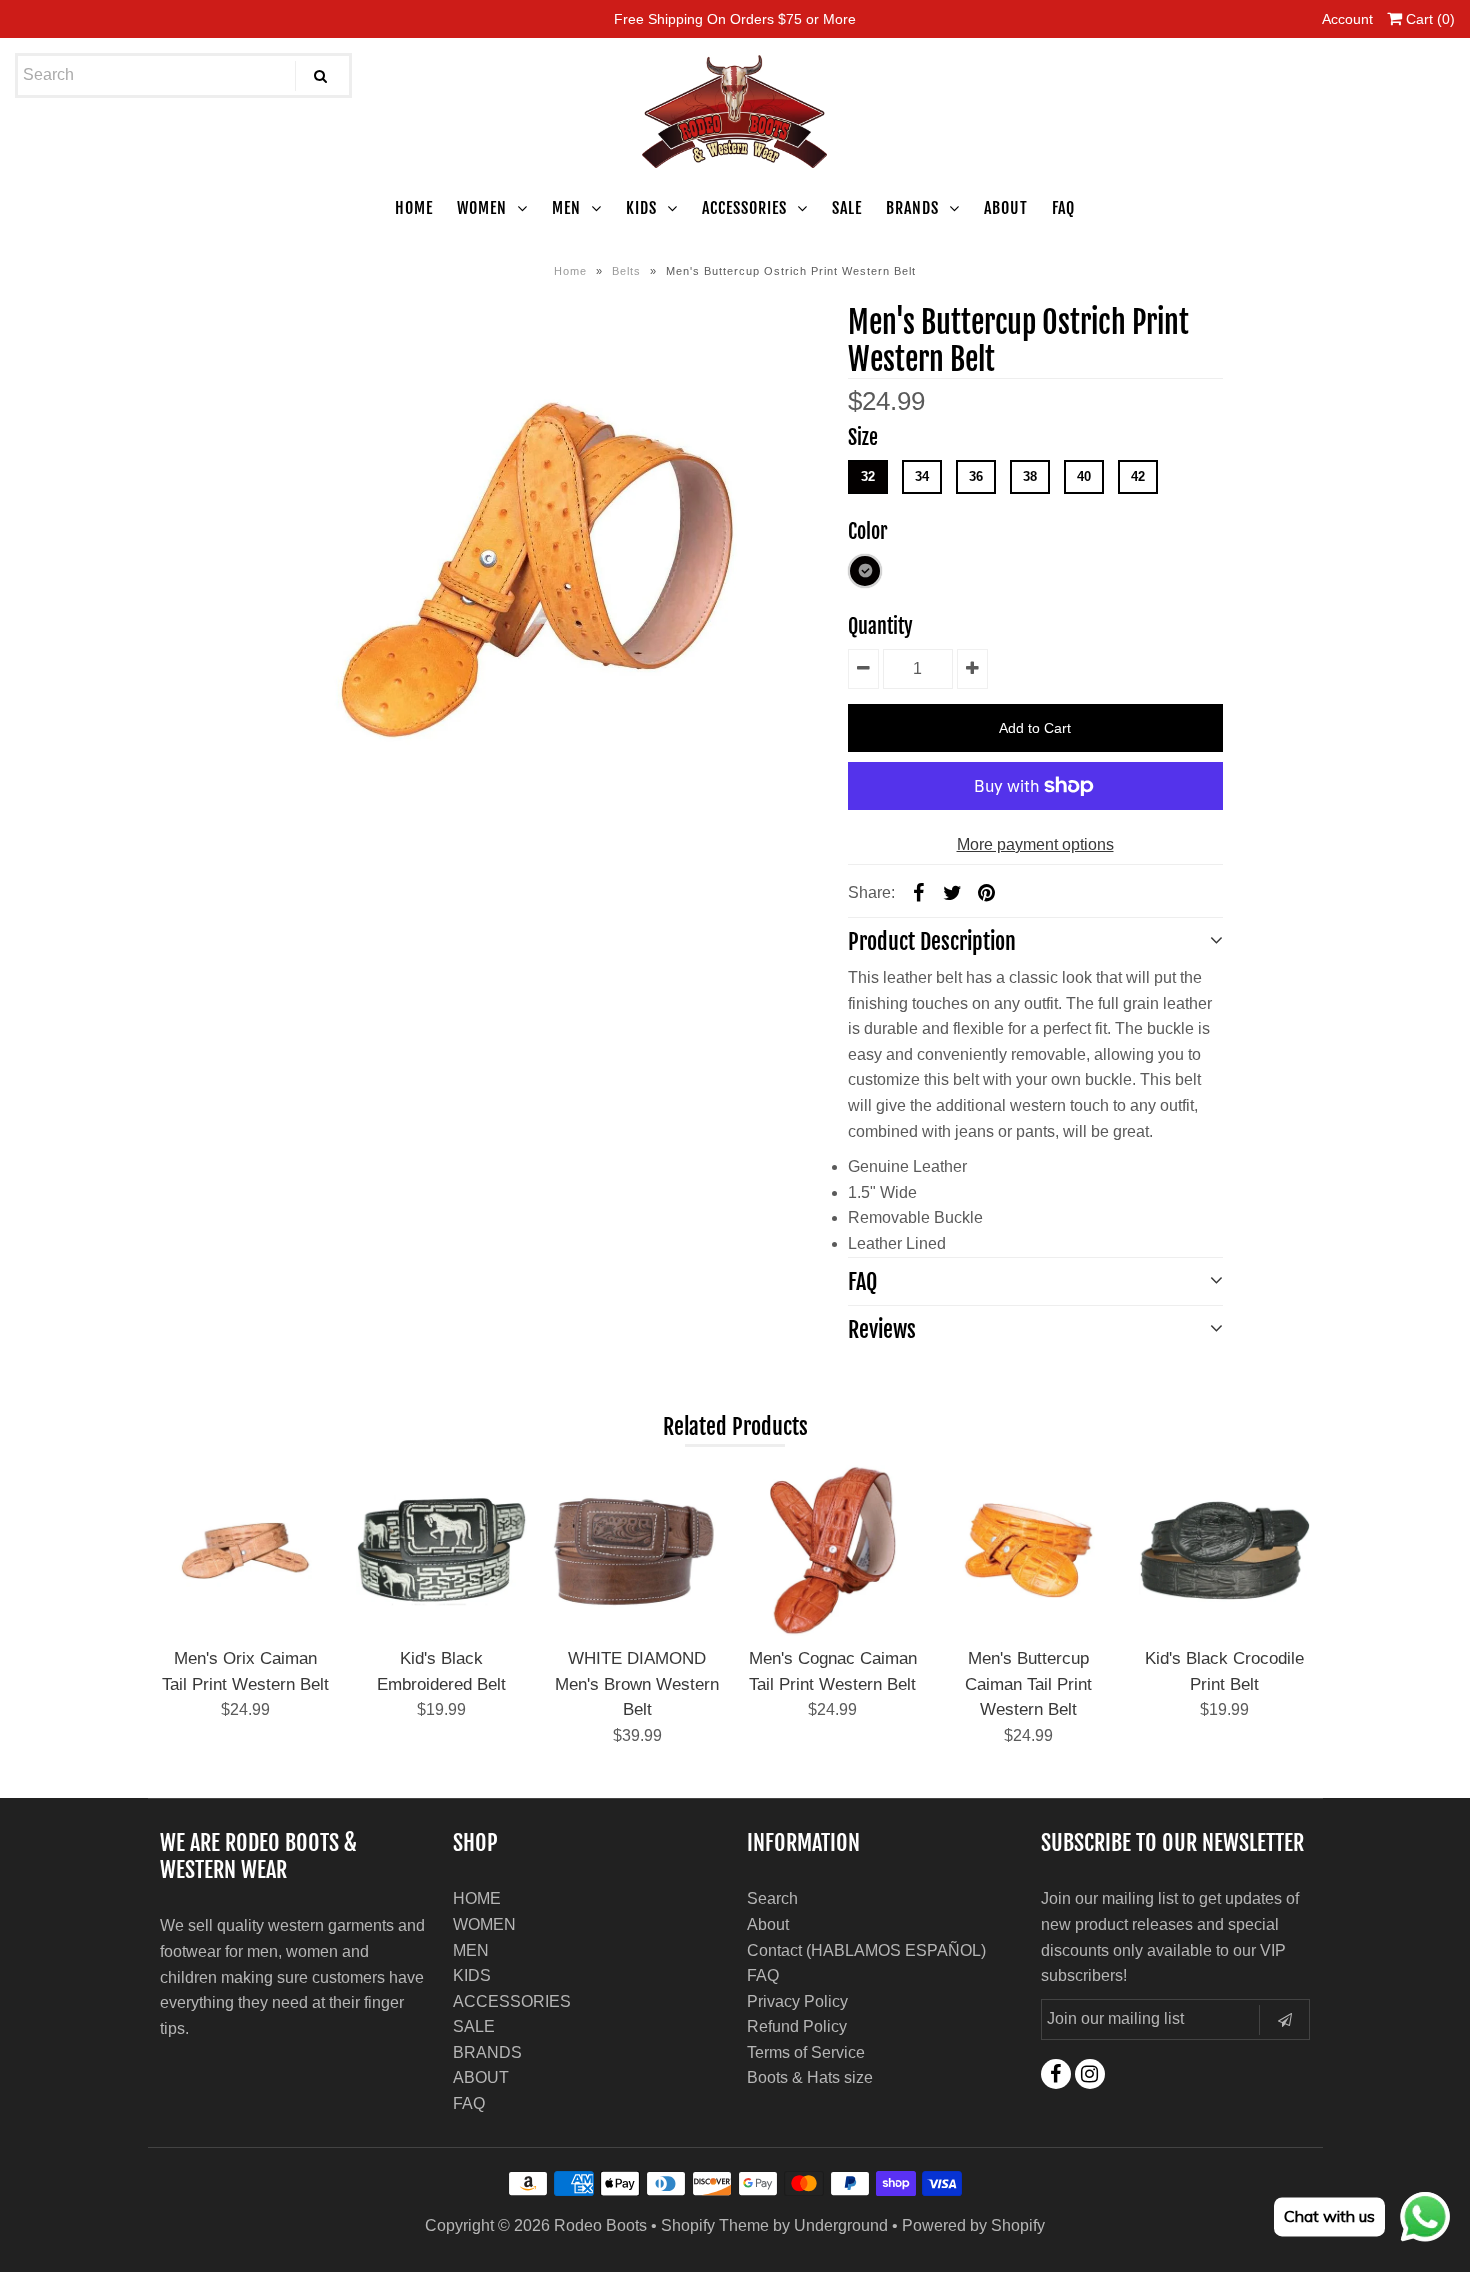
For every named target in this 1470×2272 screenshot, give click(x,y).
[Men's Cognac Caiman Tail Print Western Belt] (832, 1550)
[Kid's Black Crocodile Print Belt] (1224, 1550)
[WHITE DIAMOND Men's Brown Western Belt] (636, 1550)
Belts (626, 271)
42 (1138, 476)
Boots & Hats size (810, 2077)
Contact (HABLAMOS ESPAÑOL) (866, 1950)
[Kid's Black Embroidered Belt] (441, 1550)
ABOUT (1006, 208)
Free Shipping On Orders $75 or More (735, 19)
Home (570, 271)
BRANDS (912, 208)
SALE (847, 208)
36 (976, 476)
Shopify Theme (715, 2225)
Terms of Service (806, 2052)
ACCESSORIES (744, 208)
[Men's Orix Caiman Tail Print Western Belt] (245, 1550)
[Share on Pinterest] (987, 892)
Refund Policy (797, 2026)
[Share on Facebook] (919, 892)
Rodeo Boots (600, 2225)
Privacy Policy (797, 2001)
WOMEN (482, 208)
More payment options (1035, 844)
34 (922, 476)
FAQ (1063, 208)
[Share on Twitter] (953, 892)
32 (868, 476)
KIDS (641, 208)
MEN (566, 208)
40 (1084, 476)
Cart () (1428, 19)
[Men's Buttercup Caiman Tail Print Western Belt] (1028, 1550)
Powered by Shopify (973, 2225)
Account (1347, 19)
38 (1030, 476)
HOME (414, 208)
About (768, 1924)
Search (772, 1898)
